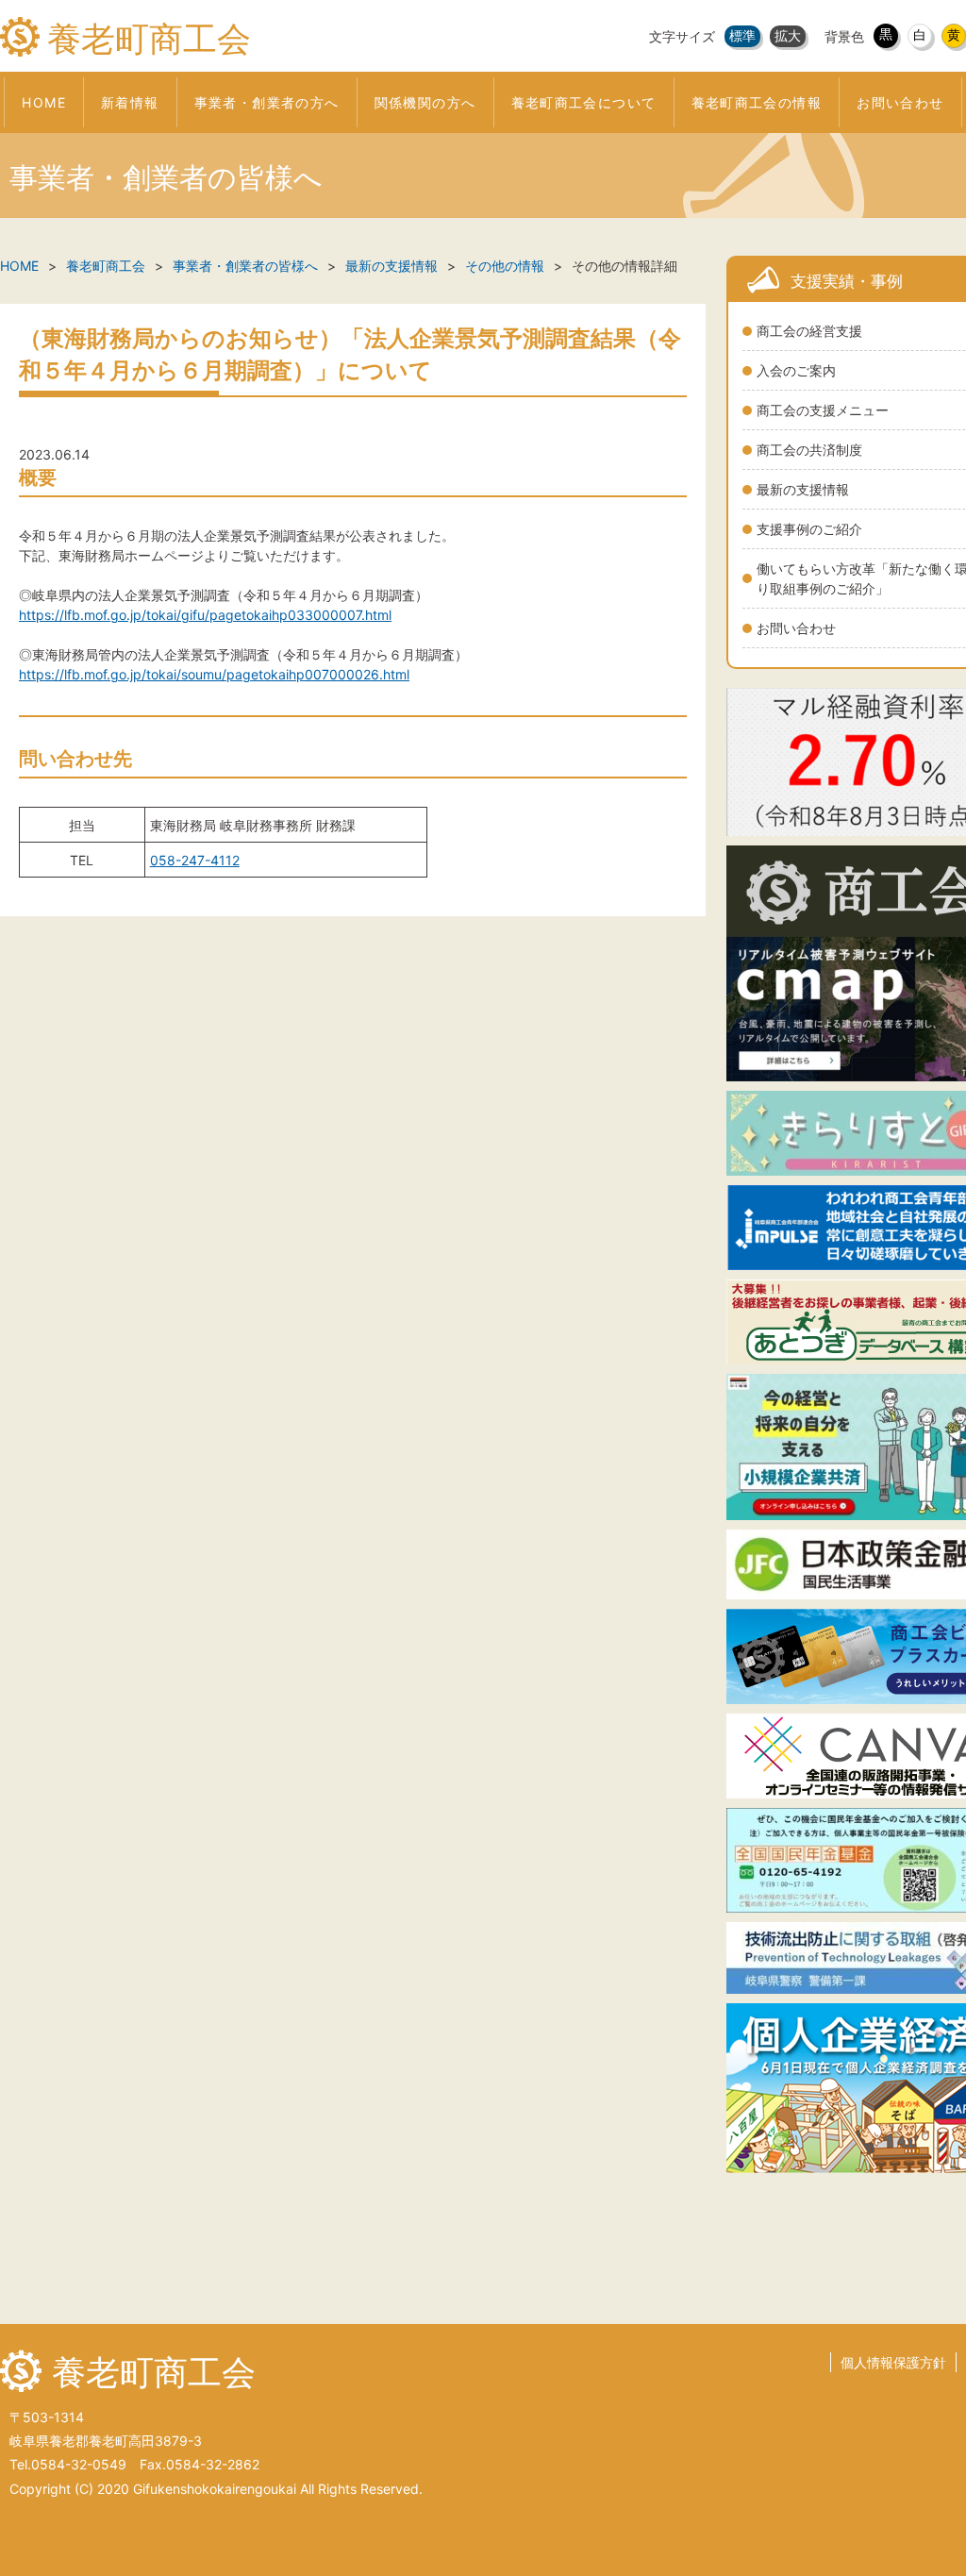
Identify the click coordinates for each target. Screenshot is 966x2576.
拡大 (788, 35)
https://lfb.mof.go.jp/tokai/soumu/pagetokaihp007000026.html (214, 674)
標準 (742, 35)
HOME (19, 266)
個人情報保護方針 (893, 2362)
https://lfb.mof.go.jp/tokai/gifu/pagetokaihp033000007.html (205, 615)
